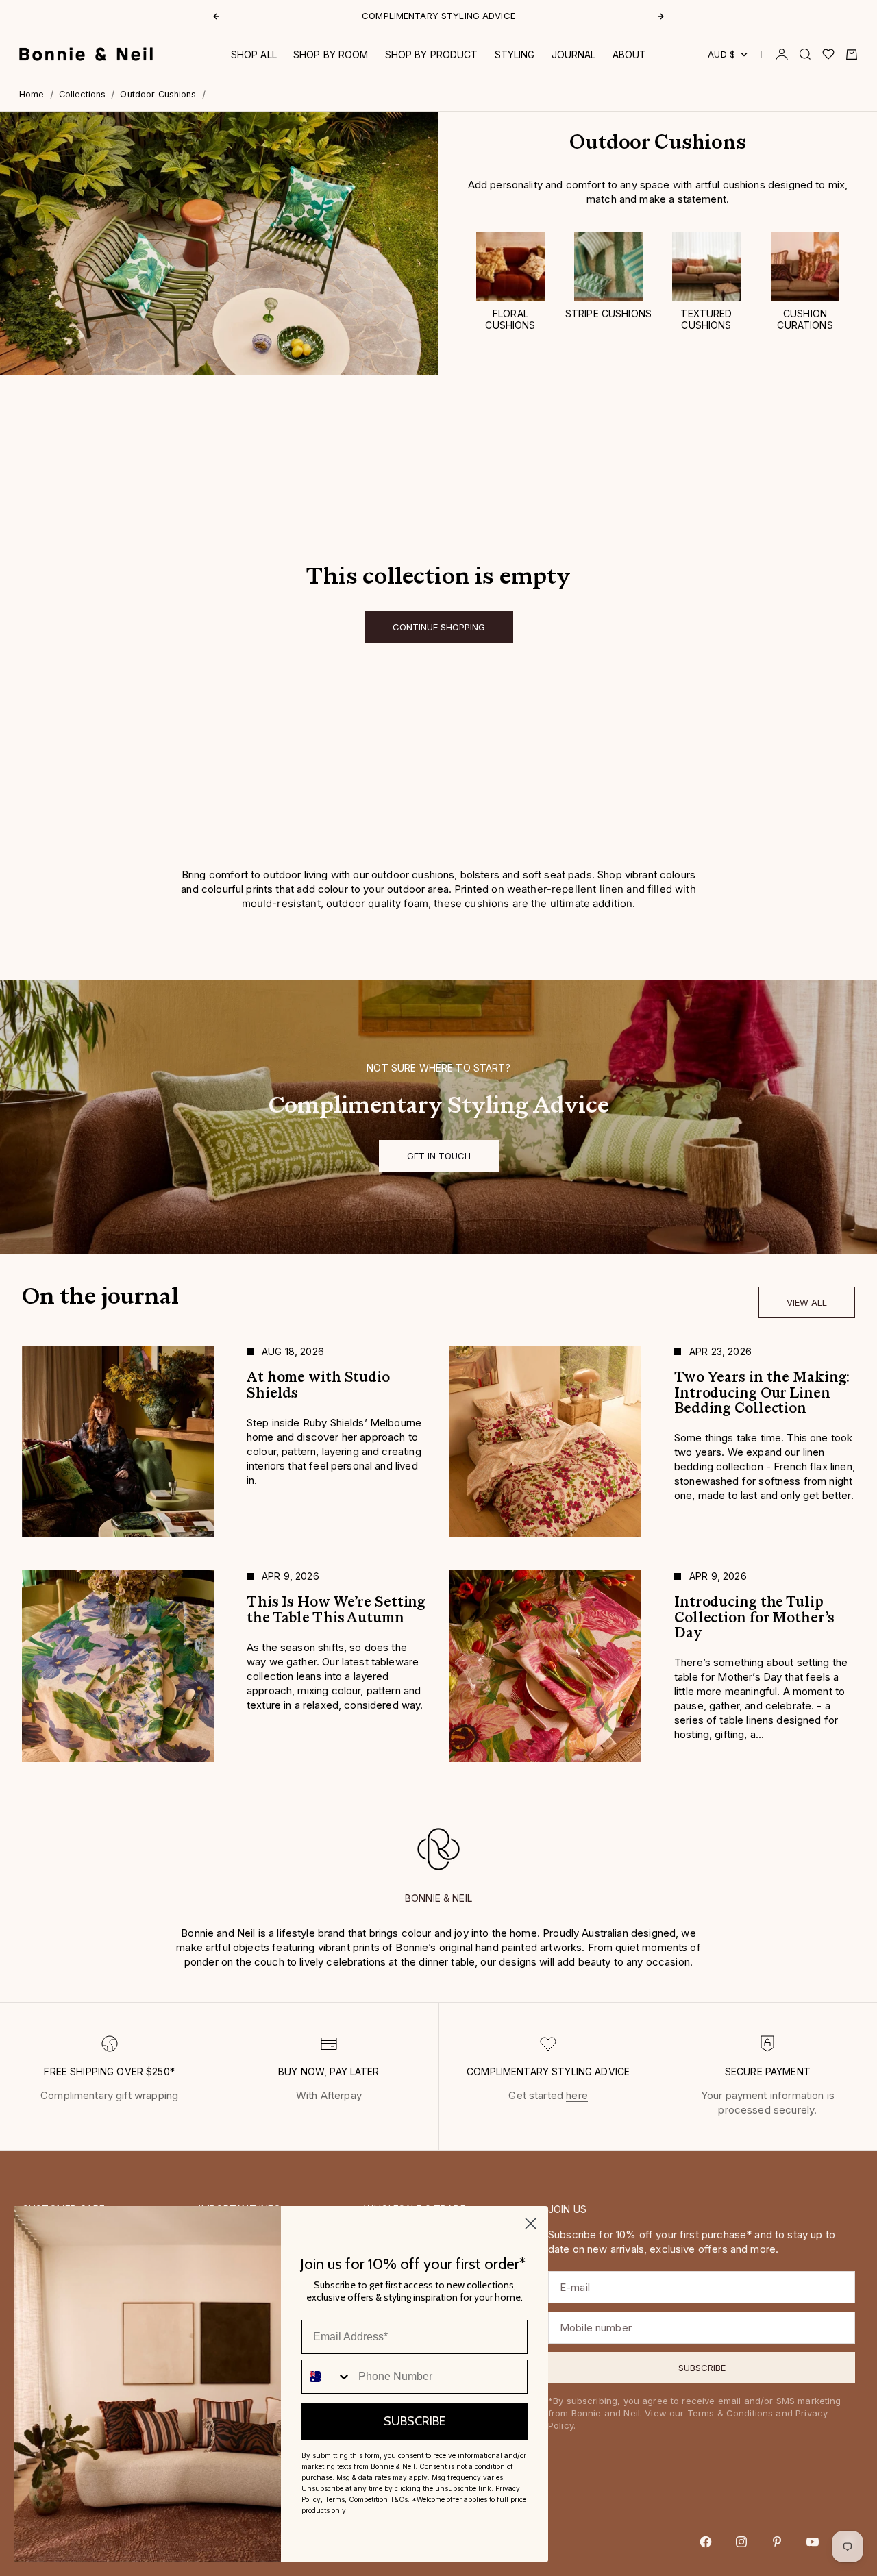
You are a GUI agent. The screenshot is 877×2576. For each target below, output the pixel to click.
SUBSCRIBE (415, 2421)
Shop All (254, 54)
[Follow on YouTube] (813, 2542)
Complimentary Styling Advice (438, 16)
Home (32, 94)
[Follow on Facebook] (706, 2542)
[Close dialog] (531, 2224)
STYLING (515, 54)
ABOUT (630, 54)
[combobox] (327, 2377)
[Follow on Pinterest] (777, 2542)
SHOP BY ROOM (331, 54)
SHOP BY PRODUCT (432, 54)
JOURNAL (574, 54)
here (577, 2095)
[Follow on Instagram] (741, 2542)
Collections (83, 94)
